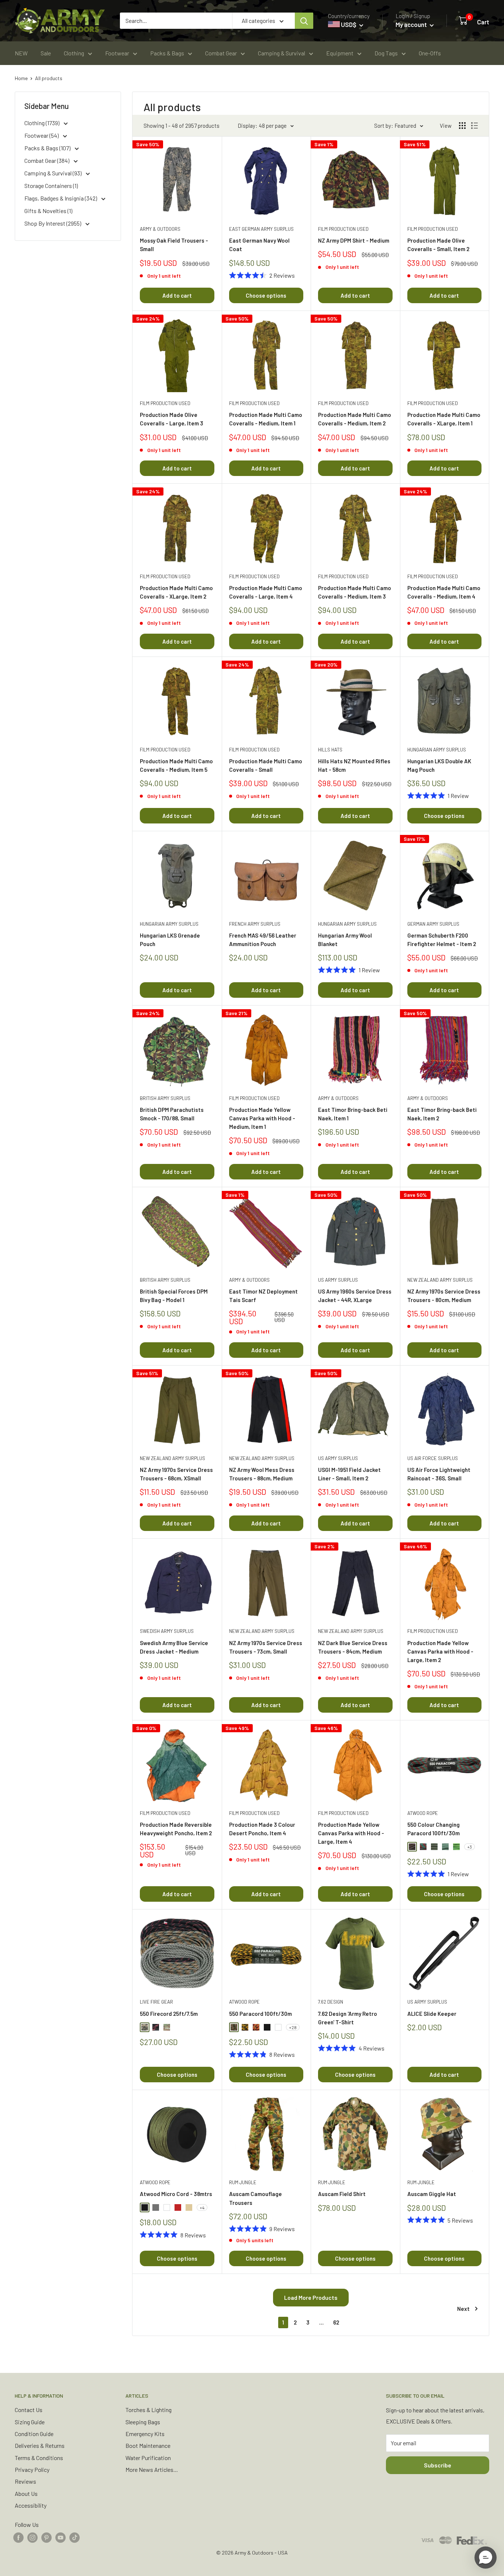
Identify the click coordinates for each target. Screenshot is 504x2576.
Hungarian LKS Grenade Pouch (170, 940)
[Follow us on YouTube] (61, 2537)
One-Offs (430, 53)
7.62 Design (331, 2002)
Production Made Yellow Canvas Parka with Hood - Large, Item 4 (351, 1833)
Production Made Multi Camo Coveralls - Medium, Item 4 (444, 592)
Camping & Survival (282, 53)
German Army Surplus (433, 924)
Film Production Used (343, 229)
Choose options (266, 295)
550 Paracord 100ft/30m (260, 2014)
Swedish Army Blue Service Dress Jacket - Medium (174, 1647)
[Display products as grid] (462, 126)
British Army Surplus (165, 1098)
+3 (470, 1847)
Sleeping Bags (143, 2422)
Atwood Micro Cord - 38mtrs (176, 2194)
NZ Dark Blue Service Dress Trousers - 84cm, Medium (353, 1647)
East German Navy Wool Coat (259, 245)
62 (336, 2322)
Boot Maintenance (148, 2445)
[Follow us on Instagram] (32, 2537)
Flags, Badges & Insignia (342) (61, 198)
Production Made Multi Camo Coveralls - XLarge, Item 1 (444, 419)
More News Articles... (152, 2469)
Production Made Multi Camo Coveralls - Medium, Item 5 (176, 765)
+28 (293, 2027)
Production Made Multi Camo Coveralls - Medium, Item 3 (355, 592)
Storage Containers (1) (51, 186)
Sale (46, 53)
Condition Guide (34, 2434)
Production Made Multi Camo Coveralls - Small (266, 765)
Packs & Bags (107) (48, 148)
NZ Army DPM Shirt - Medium (354, 240)
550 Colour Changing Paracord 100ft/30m (434, 1829)
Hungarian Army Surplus (437, 750)
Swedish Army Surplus (167, 1631)
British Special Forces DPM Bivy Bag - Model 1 (174, 1296)
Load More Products (311, 2297)
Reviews (25, 2481)
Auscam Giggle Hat (432, 2194)
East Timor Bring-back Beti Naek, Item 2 (442, 1114)
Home (21, 78)
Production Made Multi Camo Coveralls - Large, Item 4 (266, 592)
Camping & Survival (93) (53, 173)
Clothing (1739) (42, 123)
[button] (486, 2558)
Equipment (340, 53)
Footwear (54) (42, 135)
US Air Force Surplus (433, 1458)
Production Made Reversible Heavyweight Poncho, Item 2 (176, 1829)
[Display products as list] (474, 126)
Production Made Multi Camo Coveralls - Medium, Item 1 (266, 419)
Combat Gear (221, 53)
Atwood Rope (423, 1813)
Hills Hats (330, 750)
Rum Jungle (243, 2182)
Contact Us (29, 2410)
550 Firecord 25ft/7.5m (169, 2014)
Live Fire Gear (156, 2002)
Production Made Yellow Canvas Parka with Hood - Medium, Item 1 (262, 1118)
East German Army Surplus (261, 229)
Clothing (74, 53)
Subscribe (438, 2465)
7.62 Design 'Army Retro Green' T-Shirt (348, 2018)
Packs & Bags (167, 53)
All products (49, 78)
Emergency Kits (145, 2434)
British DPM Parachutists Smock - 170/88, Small (172, 1114)
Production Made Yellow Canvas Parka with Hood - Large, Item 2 (440, 1652)
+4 (202, 2207)
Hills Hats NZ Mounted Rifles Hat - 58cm (354, 765)
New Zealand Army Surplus (440, 1280)
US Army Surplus (338, 1280)
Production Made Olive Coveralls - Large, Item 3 (172, 419)
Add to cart (177, 295)
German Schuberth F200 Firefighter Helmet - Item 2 (442, 940)
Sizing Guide (30, 2422)
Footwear (117, 53)
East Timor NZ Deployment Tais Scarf (263, 1296)
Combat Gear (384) (47, 160)
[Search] (304, 21)
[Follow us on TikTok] (75, 2537)
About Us (26, 2493)
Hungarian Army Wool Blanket (345, 940)
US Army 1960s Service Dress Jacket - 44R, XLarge (355, 1296)
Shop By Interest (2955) (53, 223)
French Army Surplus (255, 924)
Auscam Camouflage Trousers (256, 2198)
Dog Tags (386, 53)
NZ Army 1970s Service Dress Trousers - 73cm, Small (266, 1647)
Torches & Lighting (149, 2410)
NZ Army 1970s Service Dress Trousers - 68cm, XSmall (176, 1474)
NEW (21, 53)
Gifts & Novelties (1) (48, 211)
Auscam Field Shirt (342, 2194)
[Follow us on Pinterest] (46, 2537)
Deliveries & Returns (40, 2445)
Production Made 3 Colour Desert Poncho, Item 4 (262, 1829)
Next (463, 2309)
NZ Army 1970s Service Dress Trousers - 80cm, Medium (444, 1296)
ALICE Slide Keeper (432, 2014)
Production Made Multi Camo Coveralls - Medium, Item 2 (355, 419)
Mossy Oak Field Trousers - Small (174, 245)
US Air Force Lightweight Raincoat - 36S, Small (439, 1474)
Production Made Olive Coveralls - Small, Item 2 (438, 245)
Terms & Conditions (39, 2458)
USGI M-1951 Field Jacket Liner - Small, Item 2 (349, 1474)
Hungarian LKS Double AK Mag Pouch (439, 765)
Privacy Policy (32, 2469)
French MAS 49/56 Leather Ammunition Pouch (263, 940)
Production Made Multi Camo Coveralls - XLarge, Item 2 (176, 592)
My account (412, 24)
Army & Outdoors (160, 229)
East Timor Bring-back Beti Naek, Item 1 (353, 1114)
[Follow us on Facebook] (18, 2537)
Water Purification (148, 2458)
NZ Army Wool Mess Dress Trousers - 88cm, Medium (262, 1474)
